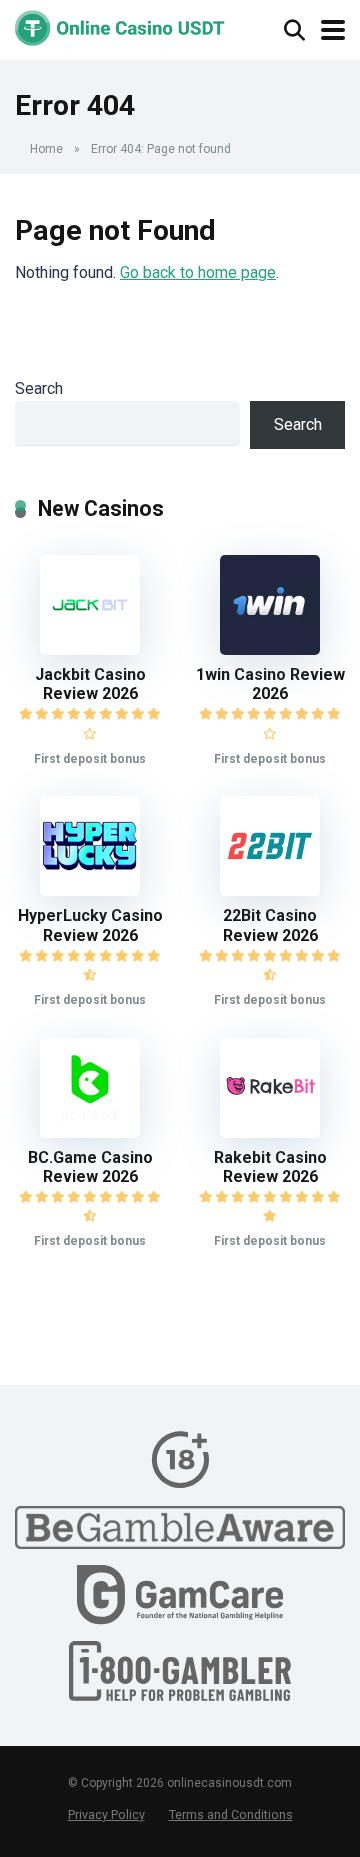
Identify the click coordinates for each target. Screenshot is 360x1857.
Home (46, 149)
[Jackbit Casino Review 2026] (90, 649)
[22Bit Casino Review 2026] (270, 890)
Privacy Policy (106, 1814)
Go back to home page (198, 272)
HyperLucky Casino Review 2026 (90, 925)
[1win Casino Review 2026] (270, 649)
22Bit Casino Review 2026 (270, 925)
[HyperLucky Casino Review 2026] (90, 890)
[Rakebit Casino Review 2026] (270, 1132)
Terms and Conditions (231, 1814)
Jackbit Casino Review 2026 (90, 684)
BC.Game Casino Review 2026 (90, 1167)
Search (39, 388)
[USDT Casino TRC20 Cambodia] (120, 25)
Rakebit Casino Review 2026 (270, 1167)
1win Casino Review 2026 (270, 684)
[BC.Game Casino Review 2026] (90, 1132)
